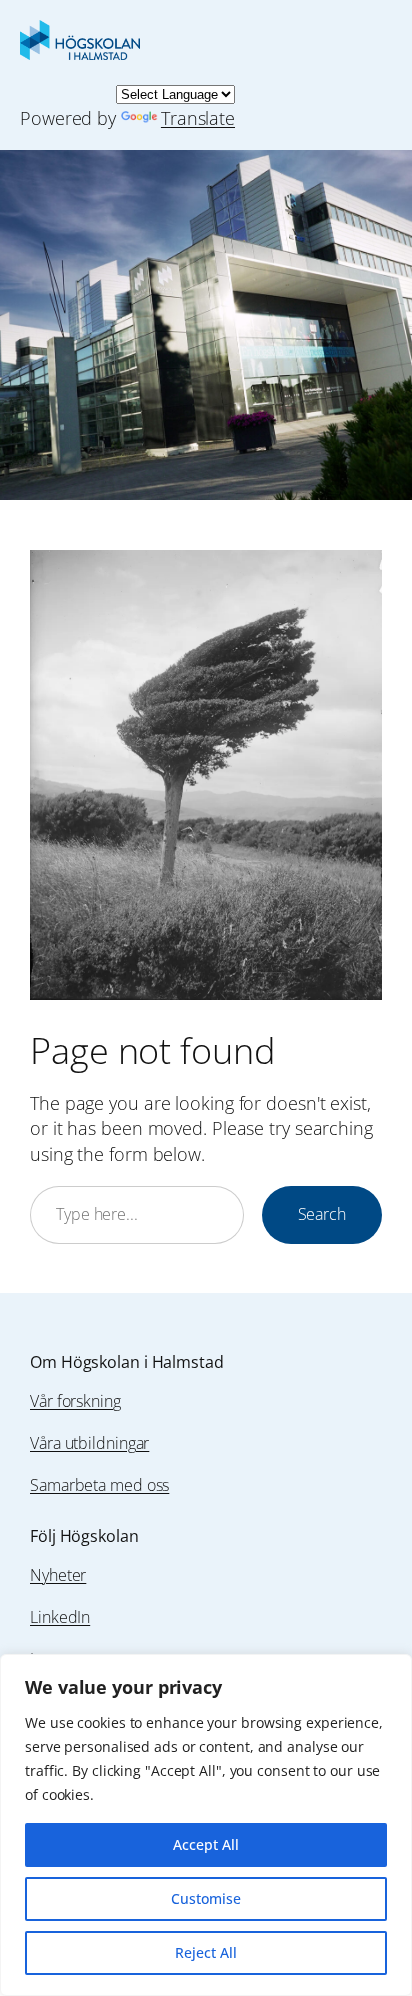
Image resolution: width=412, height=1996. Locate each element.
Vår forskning (75, 1401)
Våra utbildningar (89, 1443)
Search (322, 1214)
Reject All (206, 1952)
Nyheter (58, 1575)
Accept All (206, 1844)
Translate (198, 117)
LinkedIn (60, 1617)
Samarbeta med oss (99, 1485)
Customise (206, 1898)
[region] (206, 1825)
